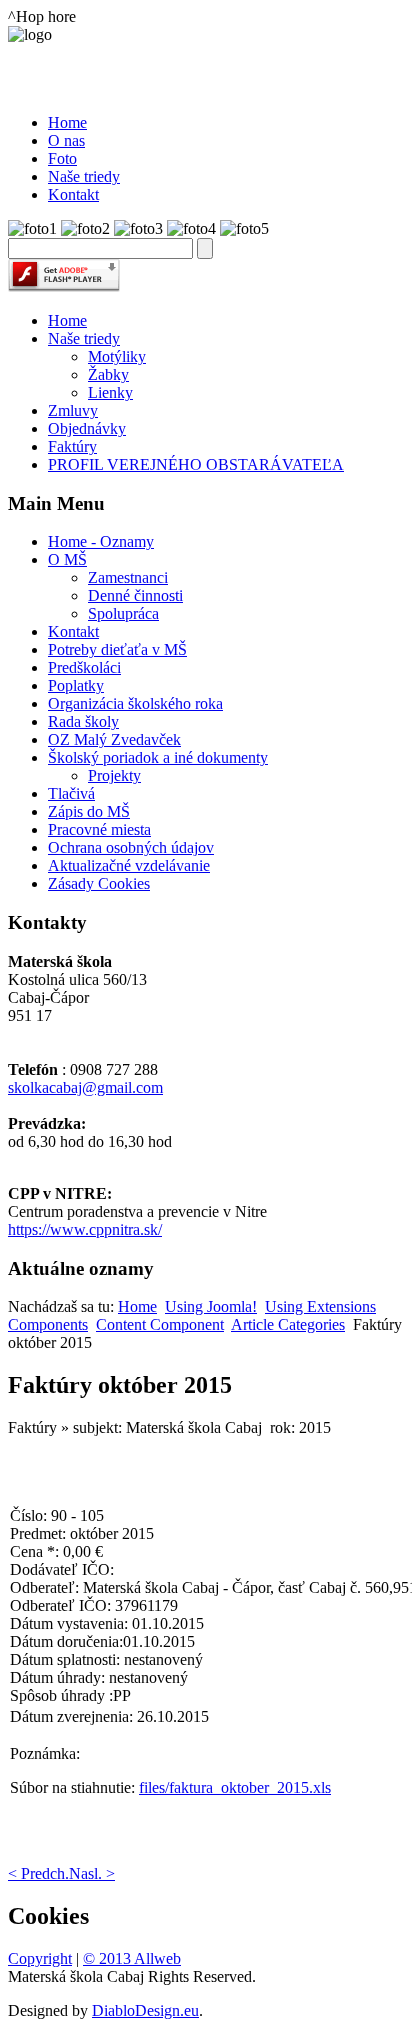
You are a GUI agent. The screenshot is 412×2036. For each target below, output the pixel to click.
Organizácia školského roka (135, 703)
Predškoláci (84, 667)
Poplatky (76, 685)
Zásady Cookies (99, 883)
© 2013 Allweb (132, 1958)
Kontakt (73, 631)
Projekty (114, 775)
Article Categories (288, 1324)
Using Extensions (320, 1306)
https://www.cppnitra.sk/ (85, 1229)
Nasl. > (92, 1873)
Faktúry (72, 446)
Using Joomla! (211, 1306)
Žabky (108, 374)
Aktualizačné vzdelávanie (129, 865)
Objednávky (87, 428)
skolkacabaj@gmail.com (85, 1087)
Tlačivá (71, 793)
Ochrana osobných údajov (131, 847)
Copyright (40, 1958)
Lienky (110, 392)
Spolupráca (123, 613)
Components (48, 1324)
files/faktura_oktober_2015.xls (235, 1787)
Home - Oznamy (101, 541)
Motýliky (117, 356)
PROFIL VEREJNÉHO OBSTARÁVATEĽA (196, 464)
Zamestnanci (128, 577)
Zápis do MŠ (89, 811)
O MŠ (67, 559)
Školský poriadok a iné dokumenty (158, 757)
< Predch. (38, 1873)
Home (67, 320)
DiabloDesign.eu (145, 2010)
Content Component (160, 1324)
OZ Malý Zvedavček (114, 739)
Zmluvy (73, 410)
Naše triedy (84, 338)
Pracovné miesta (99, 829)
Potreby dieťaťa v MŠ (117, 649)
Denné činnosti (135, 595)
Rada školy (83, 721)
